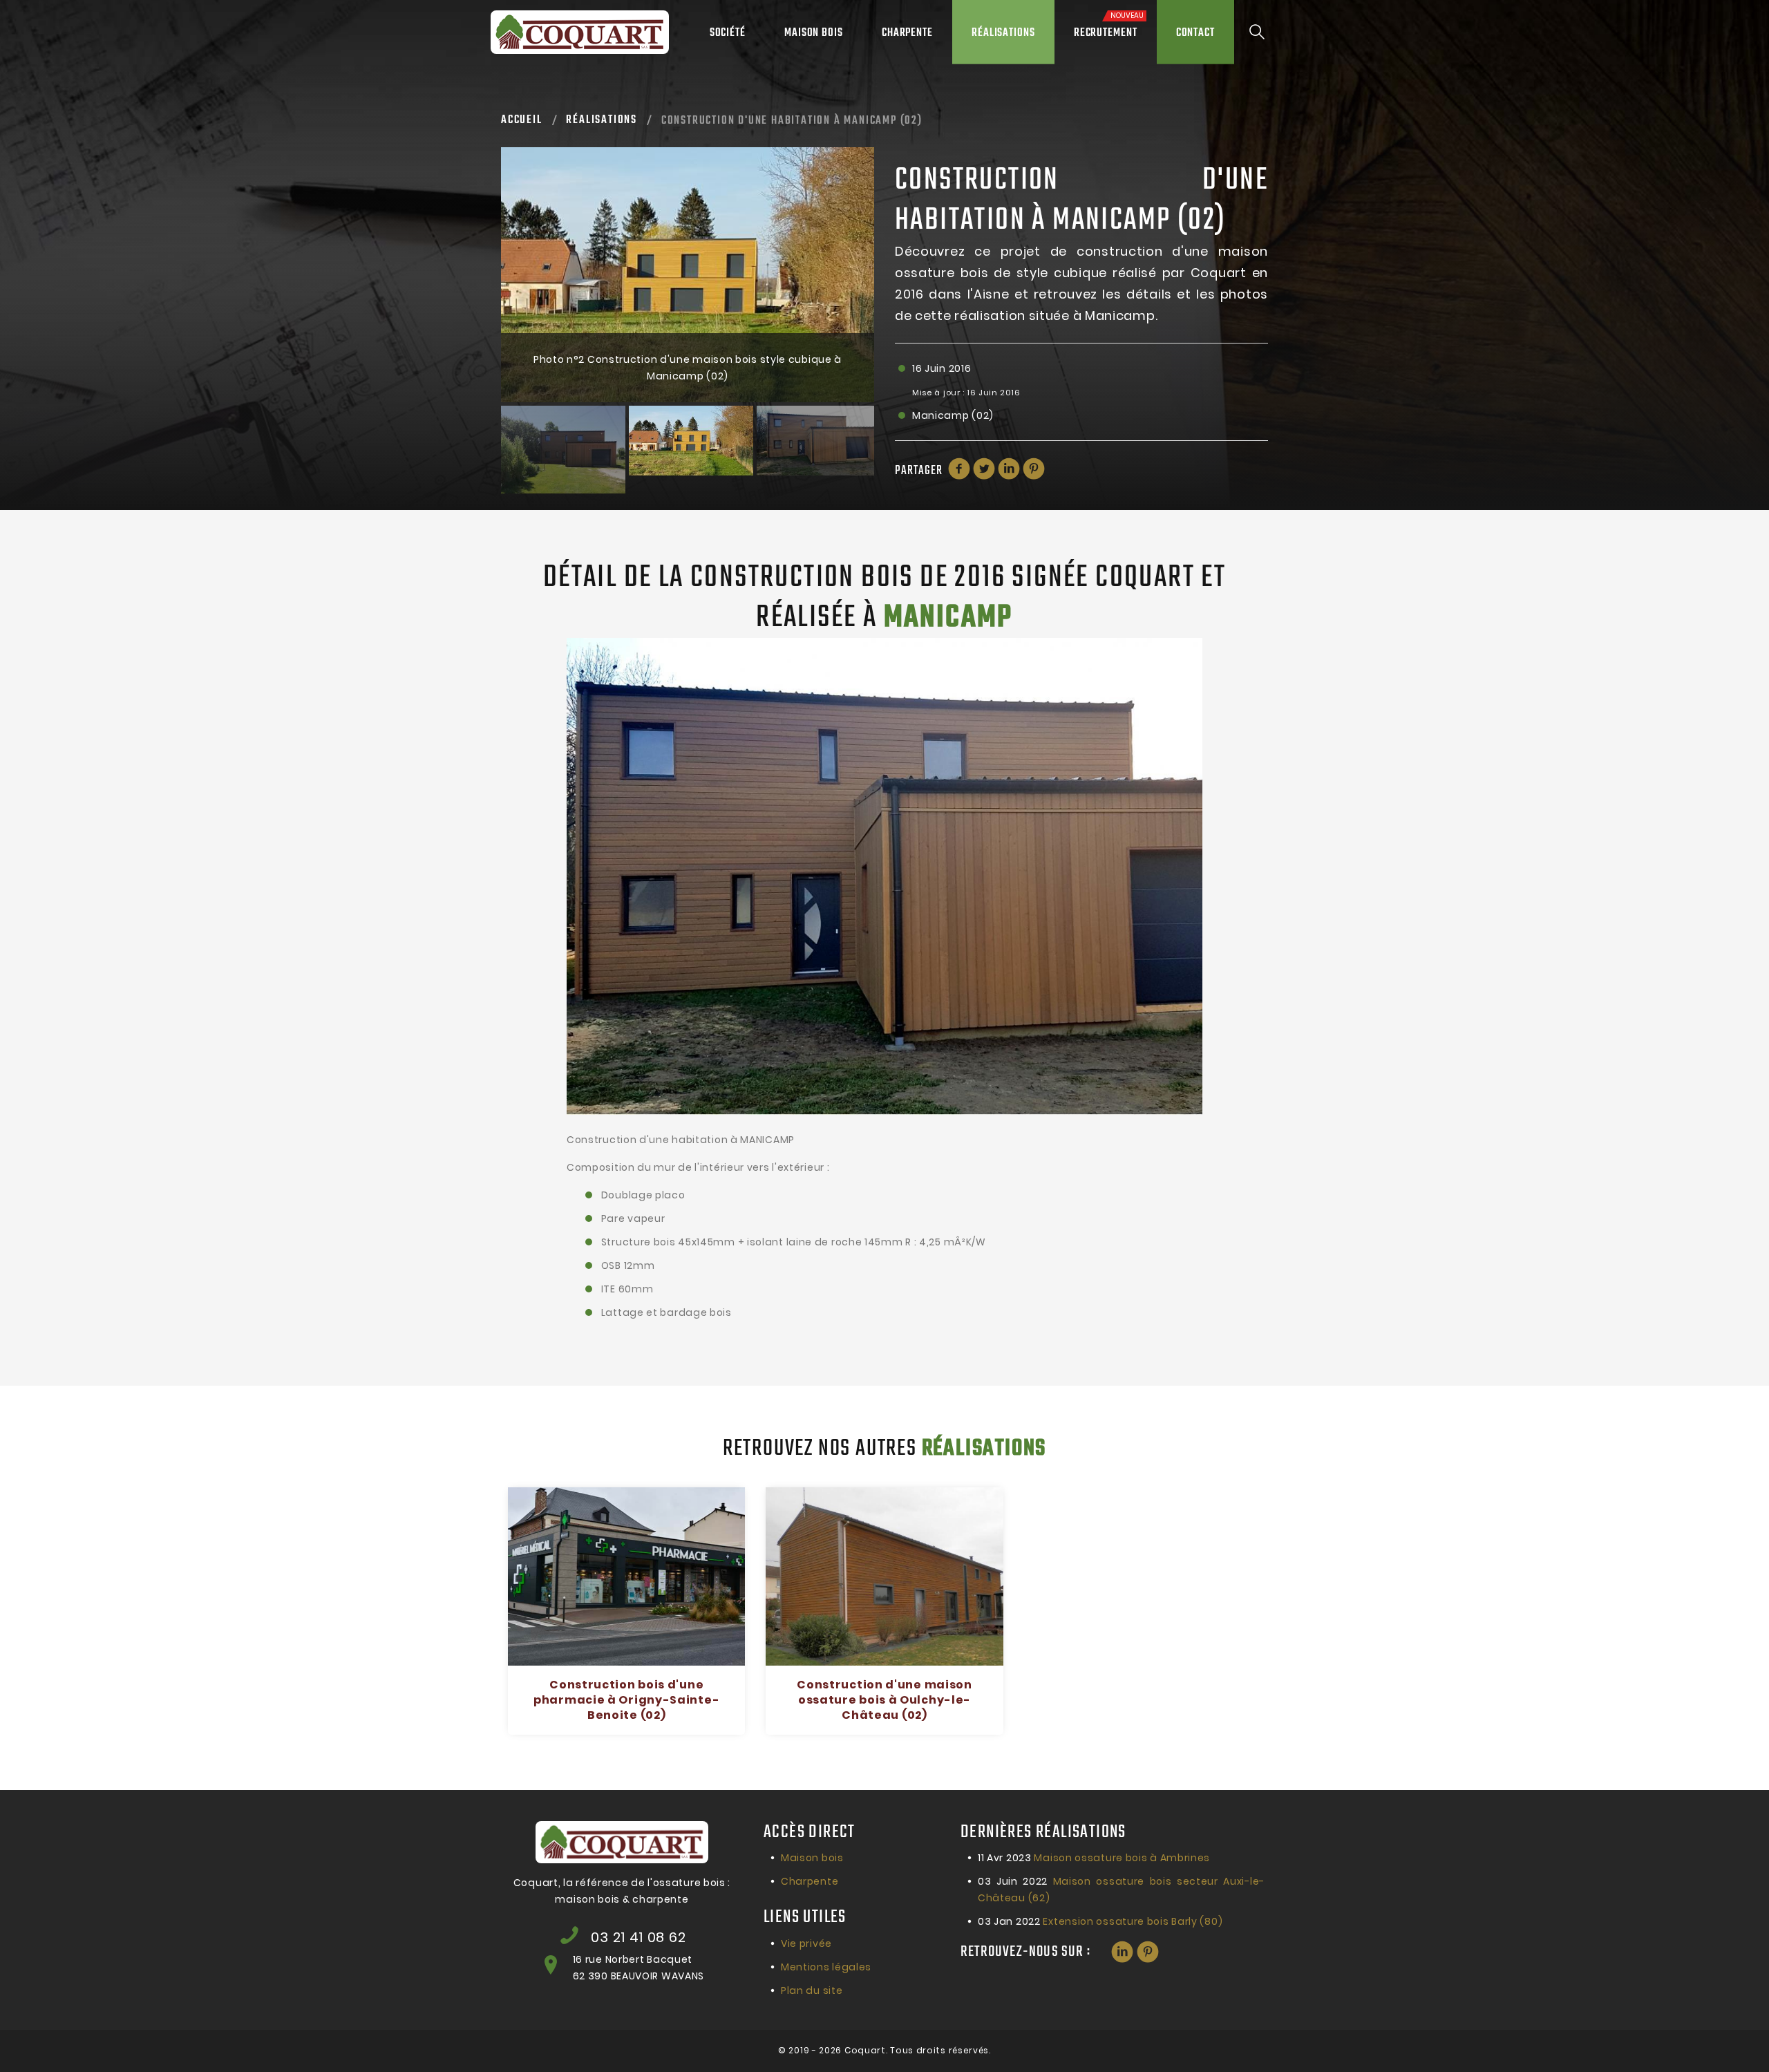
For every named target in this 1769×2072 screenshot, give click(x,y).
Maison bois (814, 33)
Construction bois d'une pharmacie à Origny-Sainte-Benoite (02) (626, 1700)
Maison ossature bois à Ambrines (1094, 1858)
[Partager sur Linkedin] (1009, 469)
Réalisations (1003, 33)
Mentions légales (826, 1967)
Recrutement (1109, 26)
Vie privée (806, 1943)
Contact (1195, 33)
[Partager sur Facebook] (959, 469)
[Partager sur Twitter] (984, 469)
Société (728, 33)
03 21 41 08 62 (638, 1937)
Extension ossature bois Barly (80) (1100, 1921)
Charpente (907, 33)
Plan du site (812, 1990)
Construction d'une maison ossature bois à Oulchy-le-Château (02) (884, 1700)
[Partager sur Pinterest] (1034, 469)
